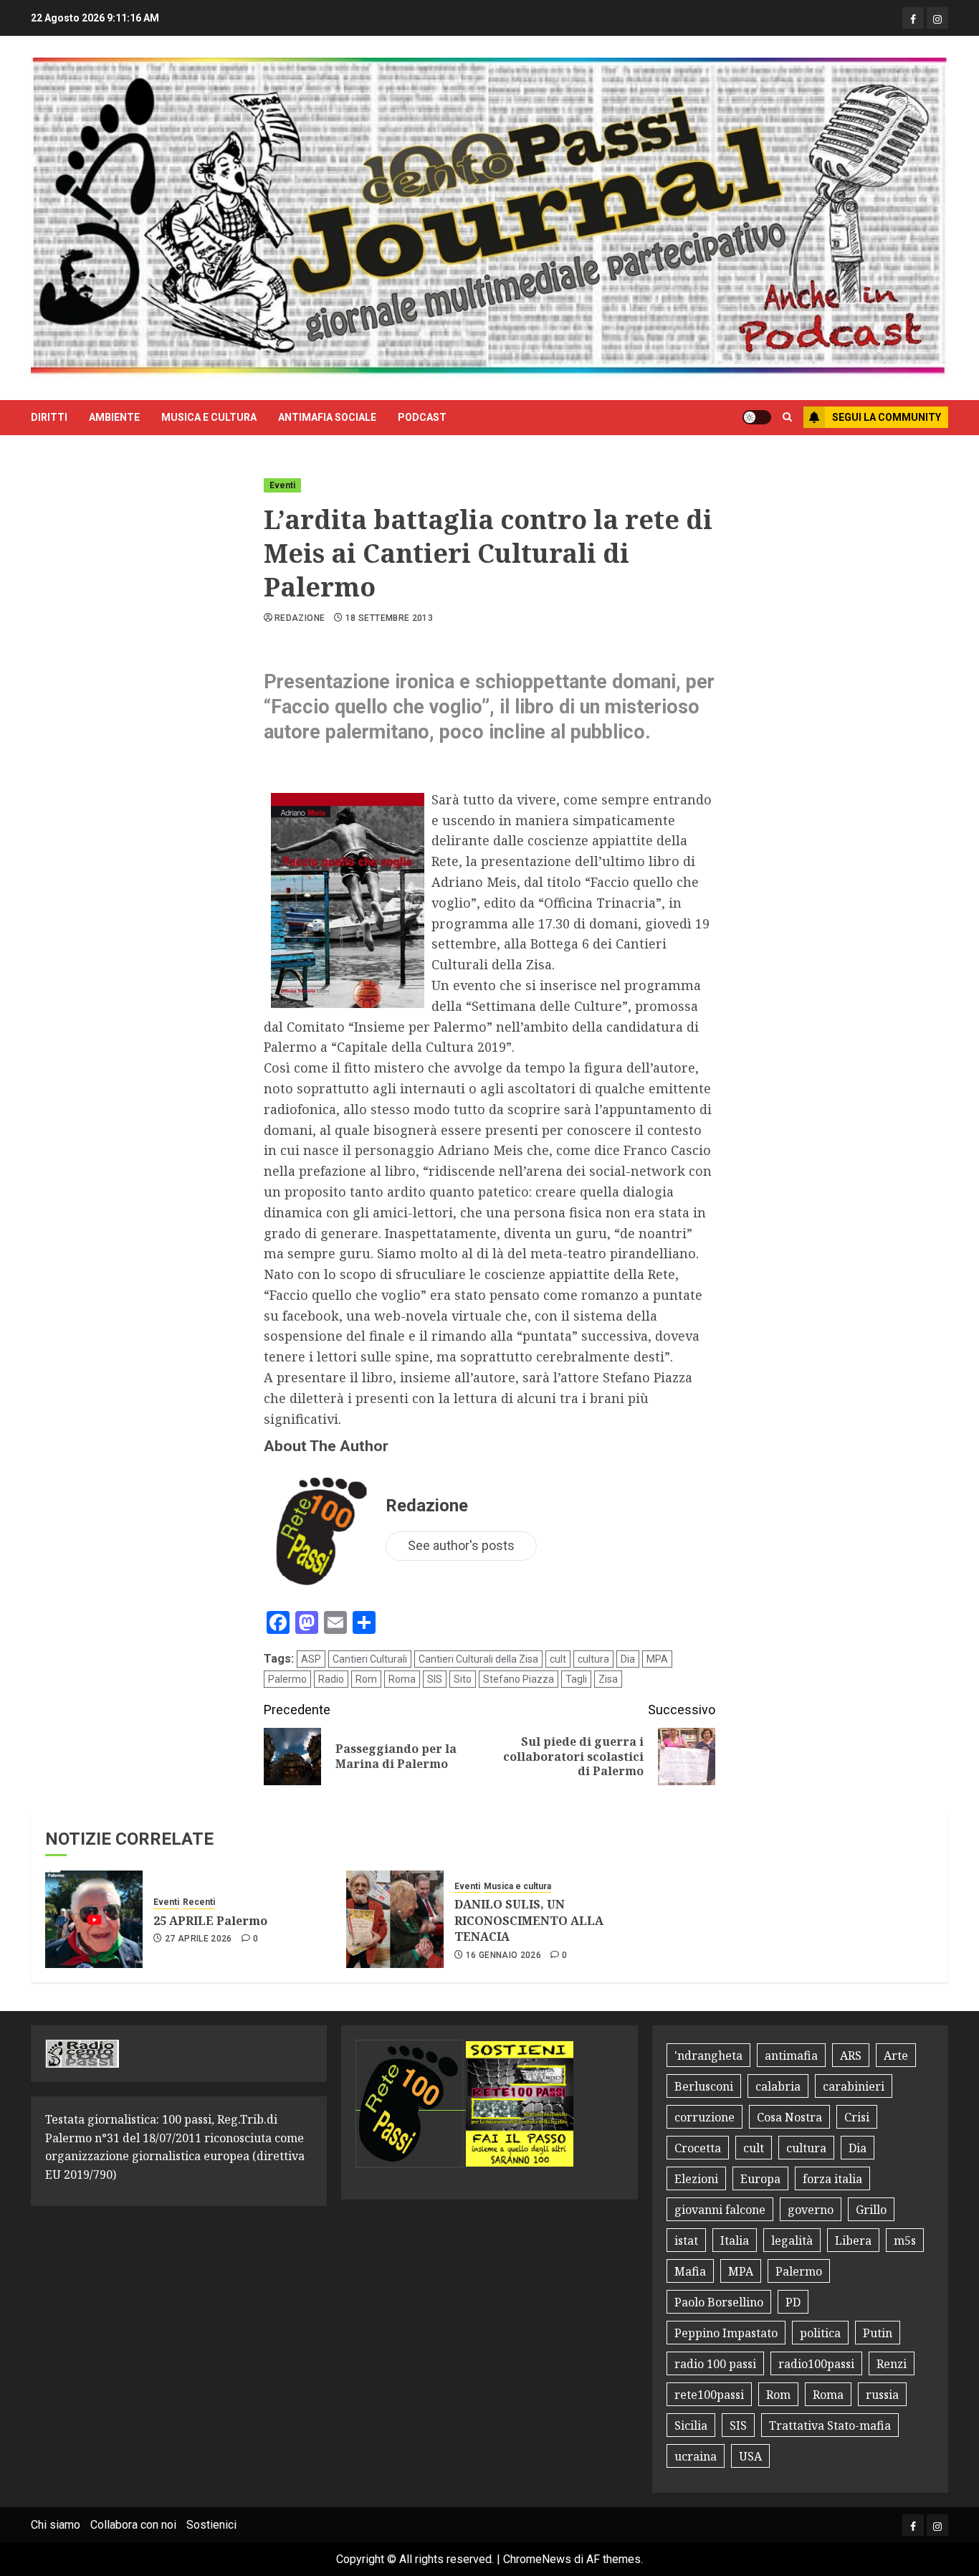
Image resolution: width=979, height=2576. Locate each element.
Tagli (576, 1679)
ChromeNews (537, 2559)
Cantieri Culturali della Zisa (478, 1659)
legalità (792, 2240)
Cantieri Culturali (370, 1659)
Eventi (282, 485)
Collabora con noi (133, 2525)
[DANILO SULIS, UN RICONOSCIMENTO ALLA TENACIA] (395, 1919)
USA (750, 2456)
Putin (878, 2333)
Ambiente (114, 417)
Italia (735, 2240)
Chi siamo (56, 2525)
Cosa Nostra (789, 2117)
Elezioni (696, 2179)
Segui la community (887, 417)
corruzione (705, 2117)
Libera (853, 2240)
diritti (49, 417)
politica (820, 2333)
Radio (331, 1679)
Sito (463, 1679)
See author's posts (461, 1545)
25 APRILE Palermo (210, 1921)
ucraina (696, 2456)
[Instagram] (937, 18)
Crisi (857, 2117)
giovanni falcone (720, 2210)
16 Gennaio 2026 (503, 1955)
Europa (760, 2179)
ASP (311, 1659)
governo (811, 2210)
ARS (851, 2055)
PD (793, 2302)
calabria (778, 2086)
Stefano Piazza (519, 1679)
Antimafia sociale (327, 417)
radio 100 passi (715, 2364)
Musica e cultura (209, 417)
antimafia (791, 2055)
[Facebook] (913, 18)
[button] (787, 417)
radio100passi (816, 2364)
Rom (366, 1679)
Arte (896, 2055)
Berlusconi (704, 2086)
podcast (422, 417)
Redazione (300, 618)
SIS (435, 1679)
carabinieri (854, 2086)
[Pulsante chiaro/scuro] (757, 417)
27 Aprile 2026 (199, 1939)
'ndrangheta (708, 2055)
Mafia (690, 2271)
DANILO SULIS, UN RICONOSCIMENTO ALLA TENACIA (529, 1920)
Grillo (871, 2210)
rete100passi (709, 2395)
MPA (657, 1659)
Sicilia (691, 2425)
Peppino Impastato (726, 2333)
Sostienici (211, 2525)
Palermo (287, 1679)
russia (882, 2395)
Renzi (892, 2364)
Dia (628, 1659)
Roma (402, 1679)
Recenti (199, 1902)
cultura (593, 1659)
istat (686, 2240)
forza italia (832, 2179)
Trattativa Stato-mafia (830, 2425)
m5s (905, 2240)
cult (558, 1659)
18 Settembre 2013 (389, 618)
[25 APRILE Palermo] (94, 1919)
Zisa (608, 1679)
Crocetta (698, 2148)
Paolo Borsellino (719, 2302)
